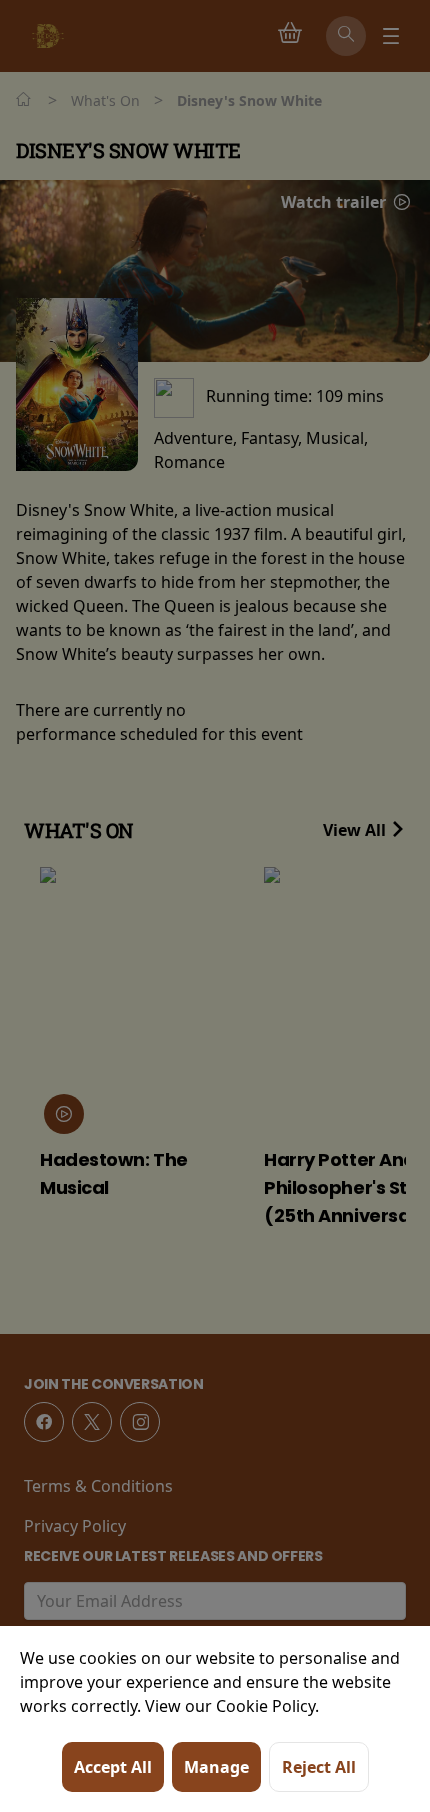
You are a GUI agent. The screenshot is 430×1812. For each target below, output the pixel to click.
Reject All (319, 1767)
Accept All (113, 1767)
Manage (216, 1767)
